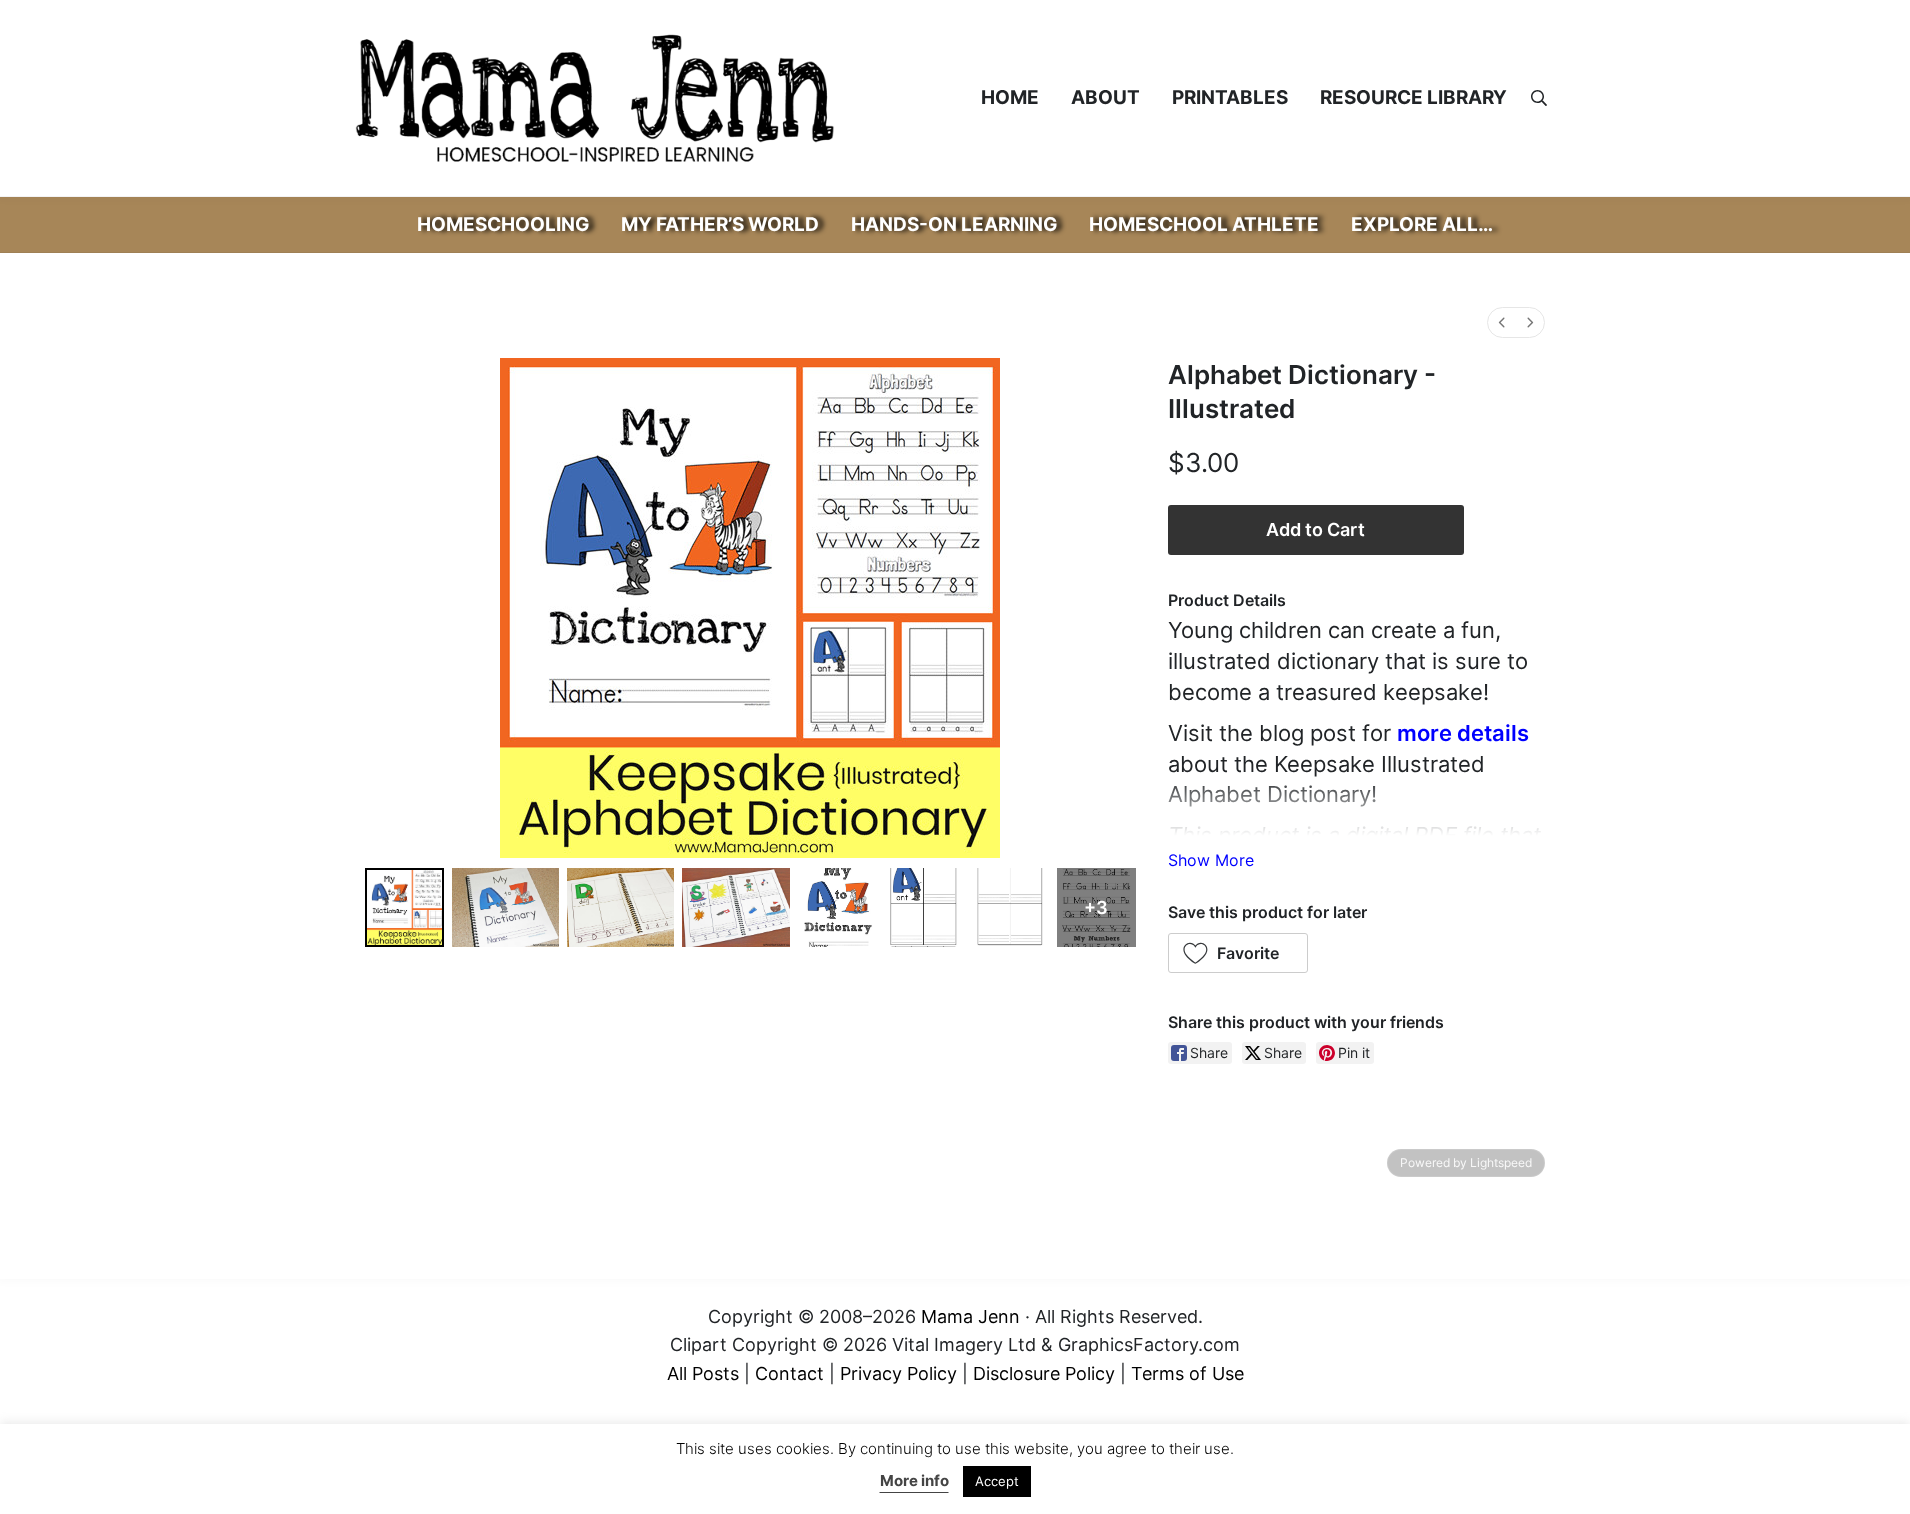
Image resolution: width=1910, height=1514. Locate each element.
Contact (789, 1373)
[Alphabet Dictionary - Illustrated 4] (837, 907)
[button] (1238, 953)
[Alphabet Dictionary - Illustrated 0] (404, 907)
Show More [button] (1211, 860)
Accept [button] (997, 1481)
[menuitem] (1502, 322)
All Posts (703, 1373)
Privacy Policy (898, 1373)
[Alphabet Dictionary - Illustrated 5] (923, 907)
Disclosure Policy (1044, 1373)
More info (914, 1480)
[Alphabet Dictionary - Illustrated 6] (1010, 907)
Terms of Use (1187, 1373)
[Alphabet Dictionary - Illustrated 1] (505, 907)
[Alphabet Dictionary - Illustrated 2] (620, 907)
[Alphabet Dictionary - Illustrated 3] (735, 907)
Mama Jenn (970, 1316)
